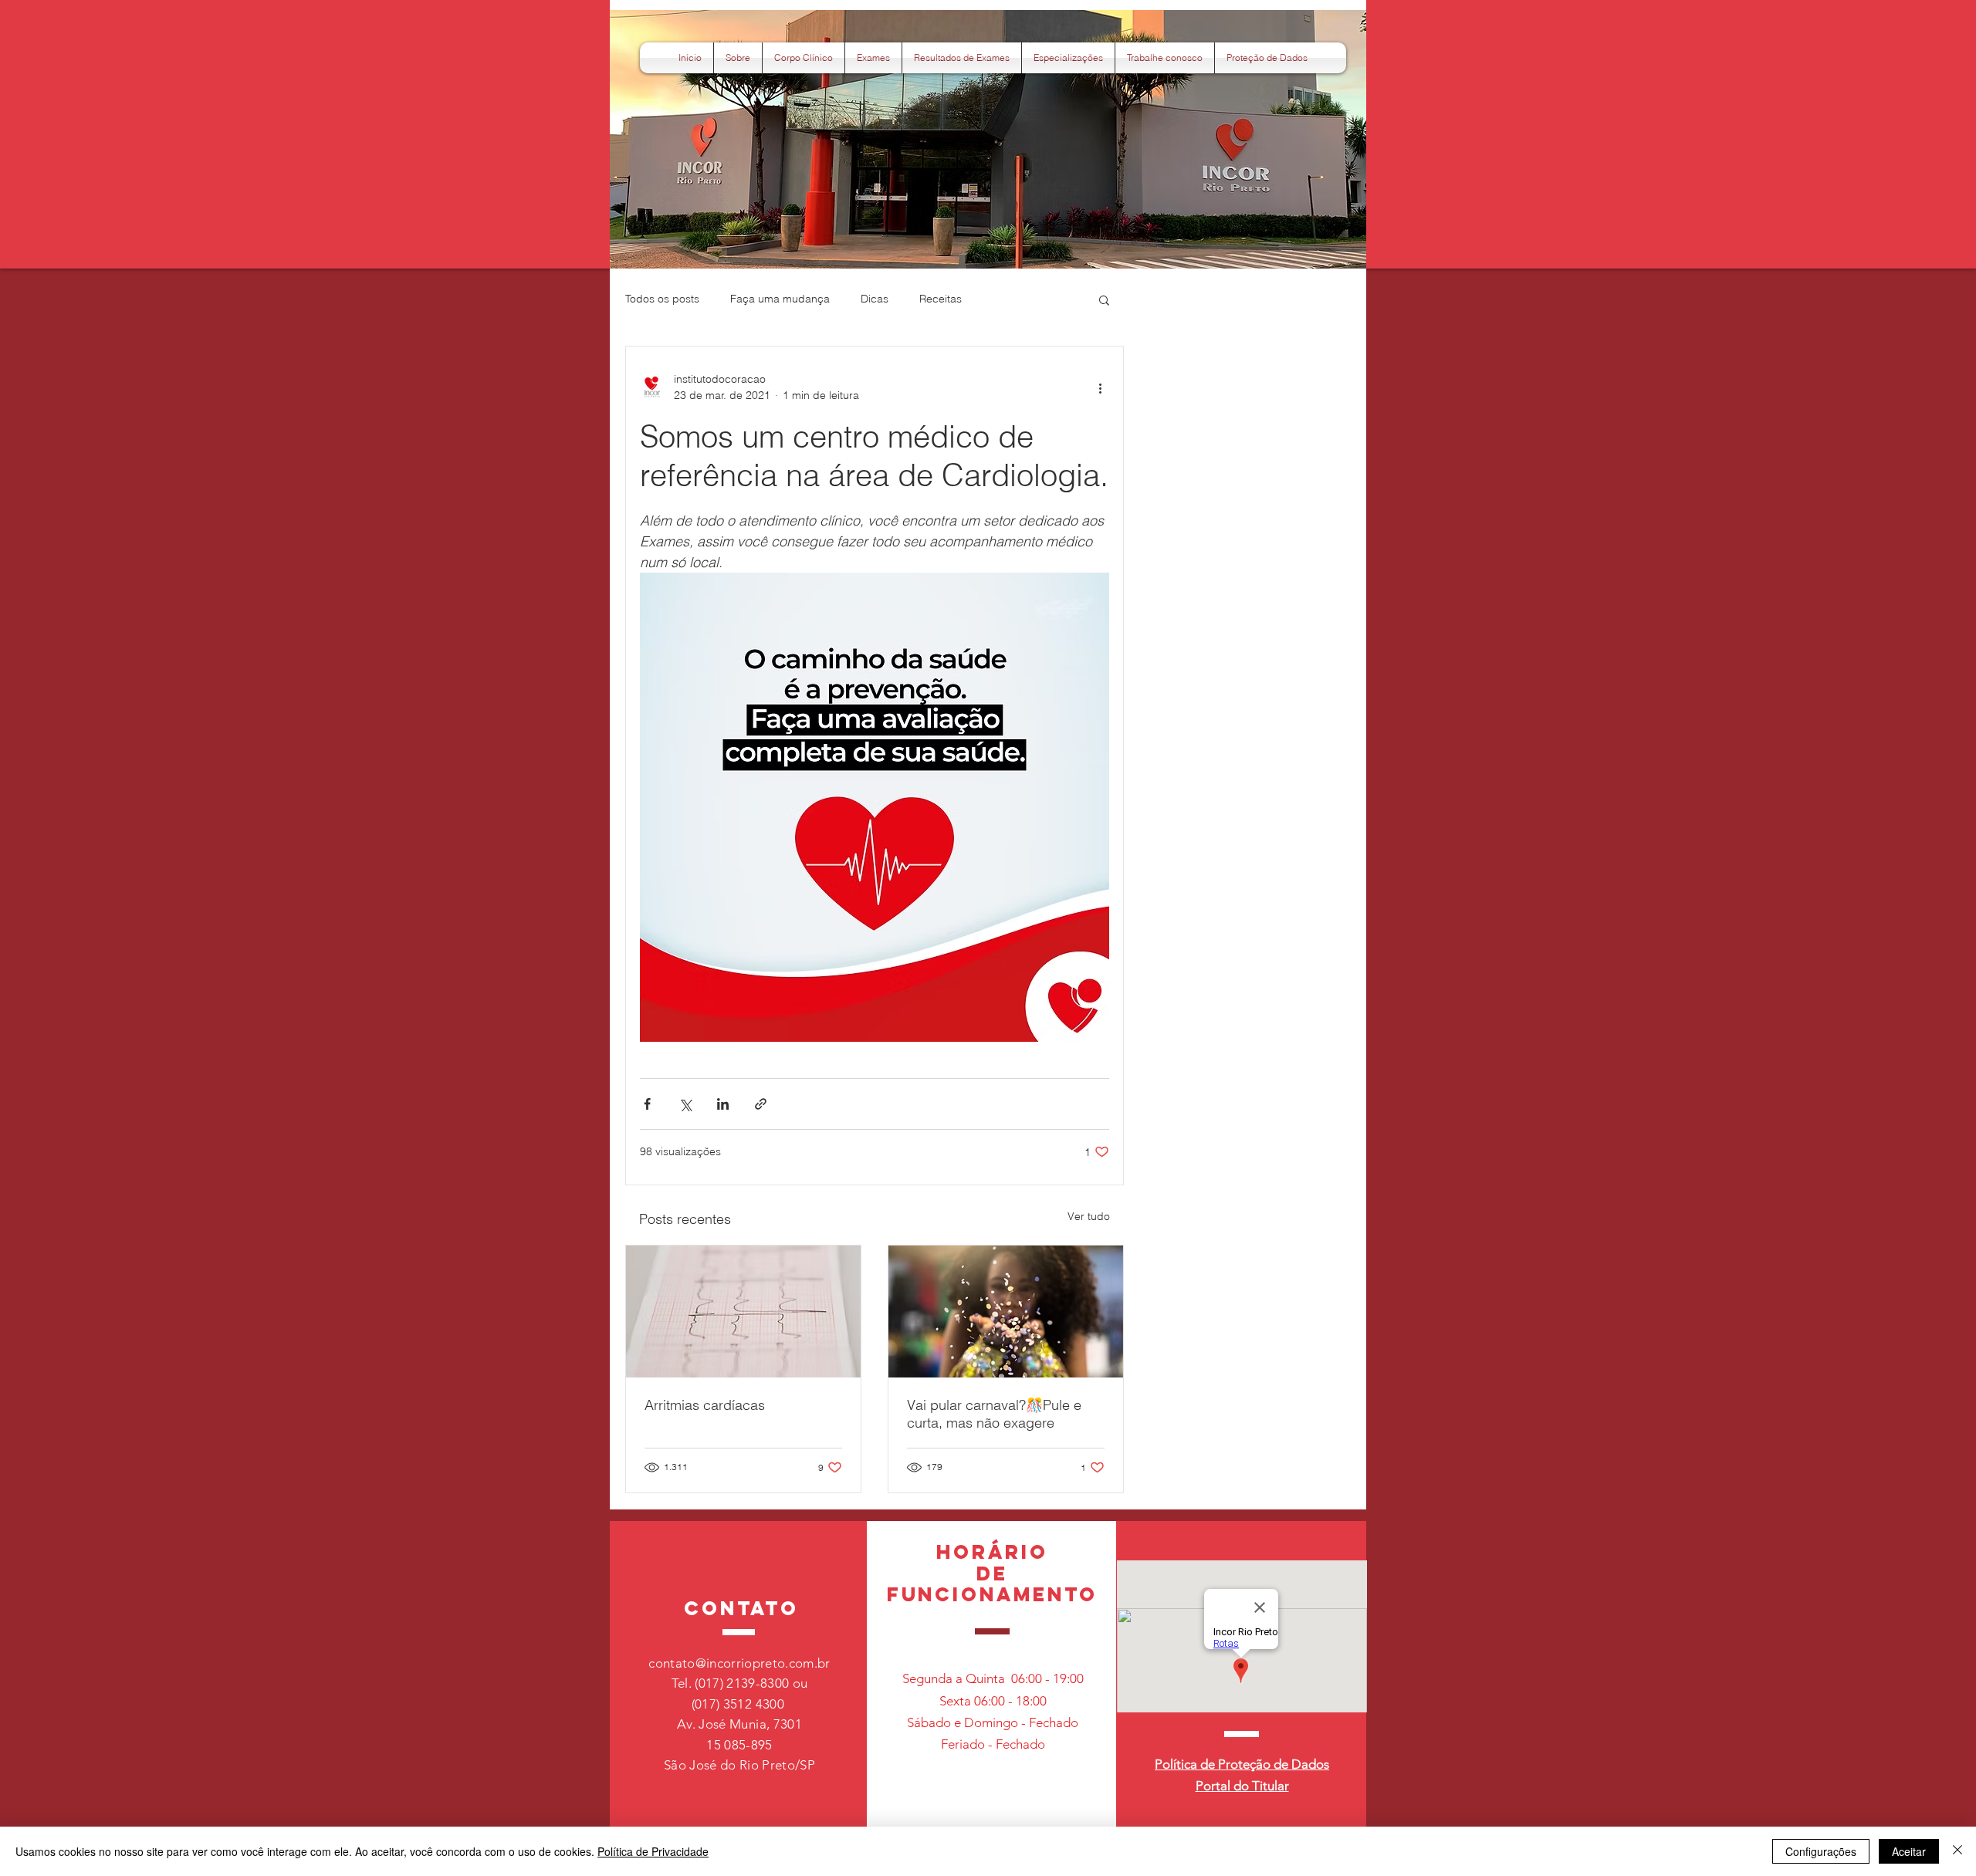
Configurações (1821, 1851)
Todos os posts (662, 299)
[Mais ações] (1100, 387)
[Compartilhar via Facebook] (647, 1104)
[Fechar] (1957, 1851)
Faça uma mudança (780, 299)
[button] (1267, 58)
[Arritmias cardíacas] (743, 1312)
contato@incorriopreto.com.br (739, 1663)
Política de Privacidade (653, 1851)
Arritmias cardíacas (705, 1405)
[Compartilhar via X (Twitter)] (685, 1104)
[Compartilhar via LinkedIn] (723, 1104)
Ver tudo (1089, 1216)
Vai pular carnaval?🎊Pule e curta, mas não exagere (994, 1414)
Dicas (875, 299)
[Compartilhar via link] (761, 1104)
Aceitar (1909, 1851)
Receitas (941, 299)
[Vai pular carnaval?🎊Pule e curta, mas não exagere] (1006, 1312)
